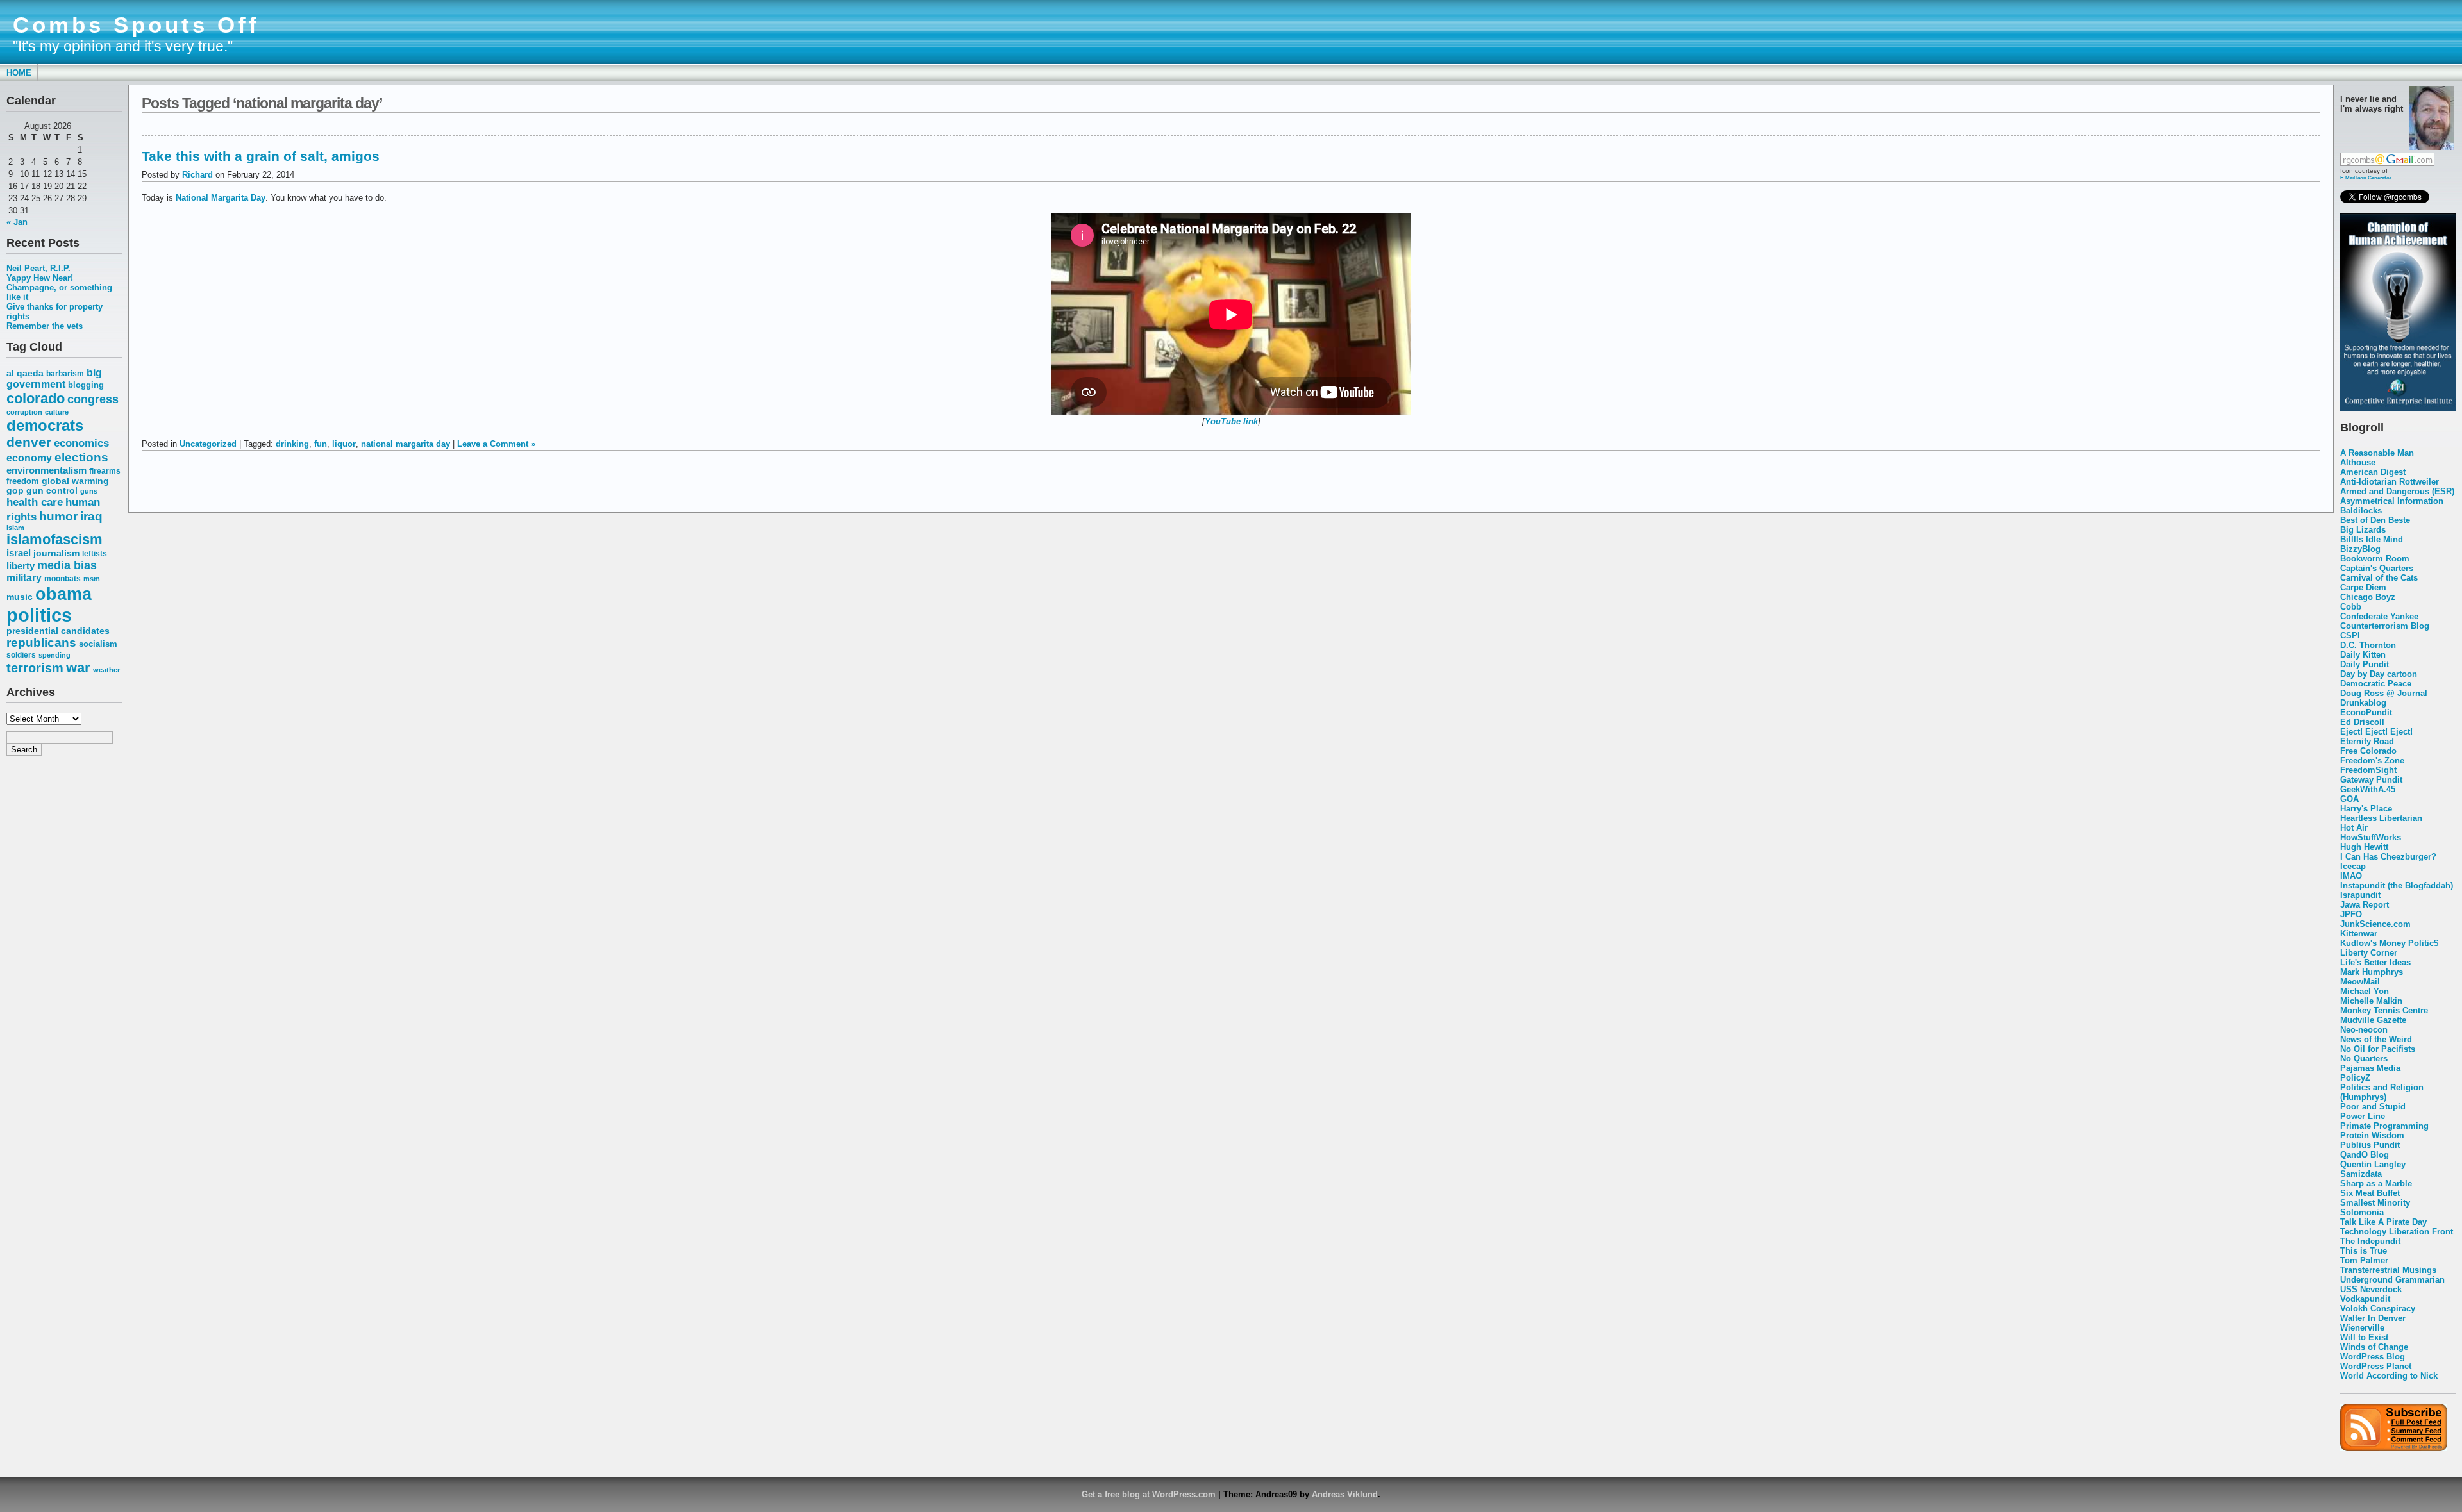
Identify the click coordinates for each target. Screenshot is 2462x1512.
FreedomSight (2368, 770)
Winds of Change (2374, 1347)
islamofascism (54, 539)
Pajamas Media (2370, 1068)
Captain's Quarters (2377, 568)
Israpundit (2360, 895)
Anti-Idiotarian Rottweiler (2390, 482)
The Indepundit (2370, 1241)
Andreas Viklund (1345, 1494)
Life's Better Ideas (2375, 962)
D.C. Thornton (2368, 645)
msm (92, 579)
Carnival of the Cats (2379, 578)
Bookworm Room (2375, 559)
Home (19, 73)
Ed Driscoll (2362, 722)
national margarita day (406, 444)
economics (81, 443)
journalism (56, 553)
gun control (52, 491)
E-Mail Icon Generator (2366, 178)
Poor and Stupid (2373, 1107)
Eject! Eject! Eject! (2376, 732)
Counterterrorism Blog (2385, 626)
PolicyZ (2355, 1078)
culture (57, 412)
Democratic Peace (2376, 684)
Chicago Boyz (2368, 597)
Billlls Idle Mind (2372, 539)
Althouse (2358, 462)
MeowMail (2360, 982)
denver (29, 442)
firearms (105, 471)
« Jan (17, 222)
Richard (197, 175)
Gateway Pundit (2371, 780)
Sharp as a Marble (2376, 1184)
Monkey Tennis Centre (2384, 1010)
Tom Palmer (2364, 1260)
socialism (98, 644)
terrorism (35, 668)
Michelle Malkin (2371, 1001)
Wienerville (2362, 1328)
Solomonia (2362, 1212)
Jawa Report (2365, 905)
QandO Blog (2365, 1155)
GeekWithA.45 (2368, 789)
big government (54, 378)
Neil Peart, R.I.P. (38, 268)
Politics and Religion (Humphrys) (2382, 1092)
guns (89, 491)
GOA (2349, 799)
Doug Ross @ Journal (2384, 693)
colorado (36, 398)
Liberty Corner (2369, 953)
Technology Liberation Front (2397, 1232)
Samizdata (2361, 1174)
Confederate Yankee (2379, 616)
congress (93, 399)
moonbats (63, 579)
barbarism (65, 374)
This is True (2364, 1251)
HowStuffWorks (2371, 837)
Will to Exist (2364, 1337)
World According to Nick (2389, 1376)
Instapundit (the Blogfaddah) (2397, 885)
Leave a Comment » (496, 444)
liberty (21, 566)
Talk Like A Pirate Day (2383, 1222)
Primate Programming (2384, 1126)
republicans (41, 643)
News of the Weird (2376, 1039)
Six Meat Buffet (2370, 1193)
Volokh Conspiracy (2378, 1308)
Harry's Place (2366, 809)
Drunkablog (2363, 703)
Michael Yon (2365, 991)
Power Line (2363, 1116)
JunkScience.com (2375, 924)
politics (39, 615)
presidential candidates (58, 631)
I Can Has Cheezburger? (2388, 857)
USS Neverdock (2371, 1289)
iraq (91, 516)
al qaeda (25, 373)
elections (81, 457)
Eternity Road (2367, 741)
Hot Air (2354, 828)
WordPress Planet (2376, 1366)
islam (15, 528)
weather (106, 670)
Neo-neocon (2364, 1030)
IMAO (2351, 876)
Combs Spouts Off (136, 25)
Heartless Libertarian (2381, 818)
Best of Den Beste (2375, 520)
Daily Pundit (2365, 664)
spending (54, 655)
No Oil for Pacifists (2378, 1049)
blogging (86, 385)
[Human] (2398, 409)
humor (58, 516)
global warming (75, 481)
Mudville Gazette (2373, 1020)
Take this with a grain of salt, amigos (261, 156)
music (20, 597)
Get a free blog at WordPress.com (1149, 1494)
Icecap (2353, 866)
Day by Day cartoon (2379, 674)
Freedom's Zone (2372, 760)
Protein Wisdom (2372, 1135)
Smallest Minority (2375, 1203)
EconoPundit (2366, 712)
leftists (95, 553)
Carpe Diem (2363, 587)
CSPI (2350, 636)
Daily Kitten (2363, 655)
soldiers (21, 655)
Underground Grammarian (2392, 1280)
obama (63, 594)
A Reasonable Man (2377, 453)
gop (15, 491)
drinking (292, 444)
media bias (67, 565)
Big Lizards (2363, 530)
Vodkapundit (2365, 1299)
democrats (45, 425)
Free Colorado (2368, 751)
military (24, 578)
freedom (23, 481)
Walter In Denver (2373, 1318)
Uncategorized (208, 444)
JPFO (2351, 914)
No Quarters (2364, 1059)
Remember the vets (45, 326)
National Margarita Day (221, 198)
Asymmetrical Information (2392, 501)
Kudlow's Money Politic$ (2389, 943)
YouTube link (1231, 421)
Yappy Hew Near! (40, 278)
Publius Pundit (2370, 1145)
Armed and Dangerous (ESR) (2397, 491)
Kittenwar (2359, 934)
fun (321, 444)
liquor (344, 444)
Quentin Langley (2373, 1164)
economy (29, 458)
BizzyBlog (2360, 549)
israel (19, 553)
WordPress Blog (2373, 1357)
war (78, 668)
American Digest (2373, 472)
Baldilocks (2361, 511)
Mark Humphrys (2372, 972)
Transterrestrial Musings (2388, 1270)
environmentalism (46, 470)
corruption (24, 412)
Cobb (2351, 607)
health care (35, 502)
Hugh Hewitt (2364, 847)
